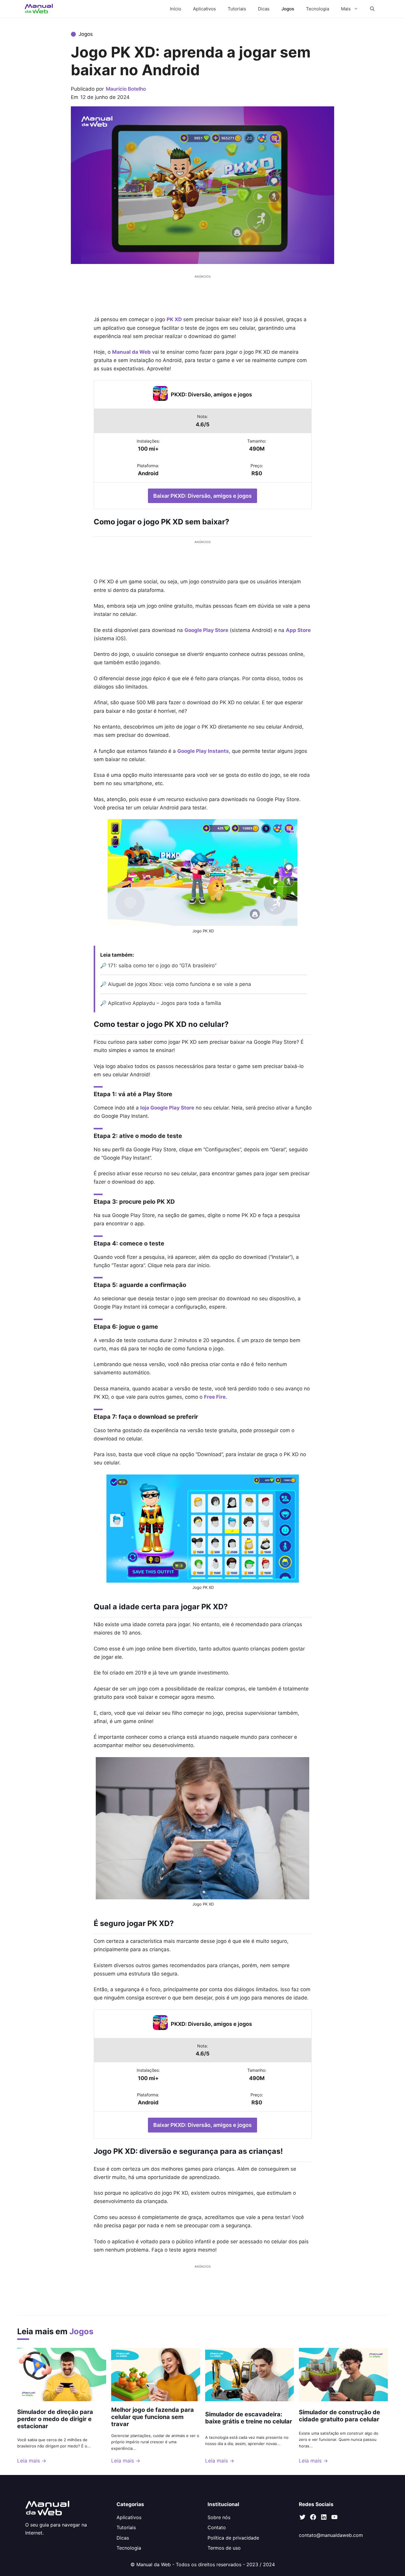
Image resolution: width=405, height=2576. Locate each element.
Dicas (264, 9)
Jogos (288, 9)
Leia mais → (32, 2461)
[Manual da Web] (39, 9)
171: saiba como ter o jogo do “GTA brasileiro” (162, 966)
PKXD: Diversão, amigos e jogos (211, 394)
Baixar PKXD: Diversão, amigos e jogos (203, 496)
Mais (346, 9)
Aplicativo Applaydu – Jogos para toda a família (165, 1003)
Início (176, 9)
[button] (372, 9)
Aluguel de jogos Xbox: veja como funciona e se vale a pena (180, 984)
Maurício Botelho (126, 89)
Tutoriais (237, 9)
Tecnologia (318, 9)
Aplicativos (204, 9)
